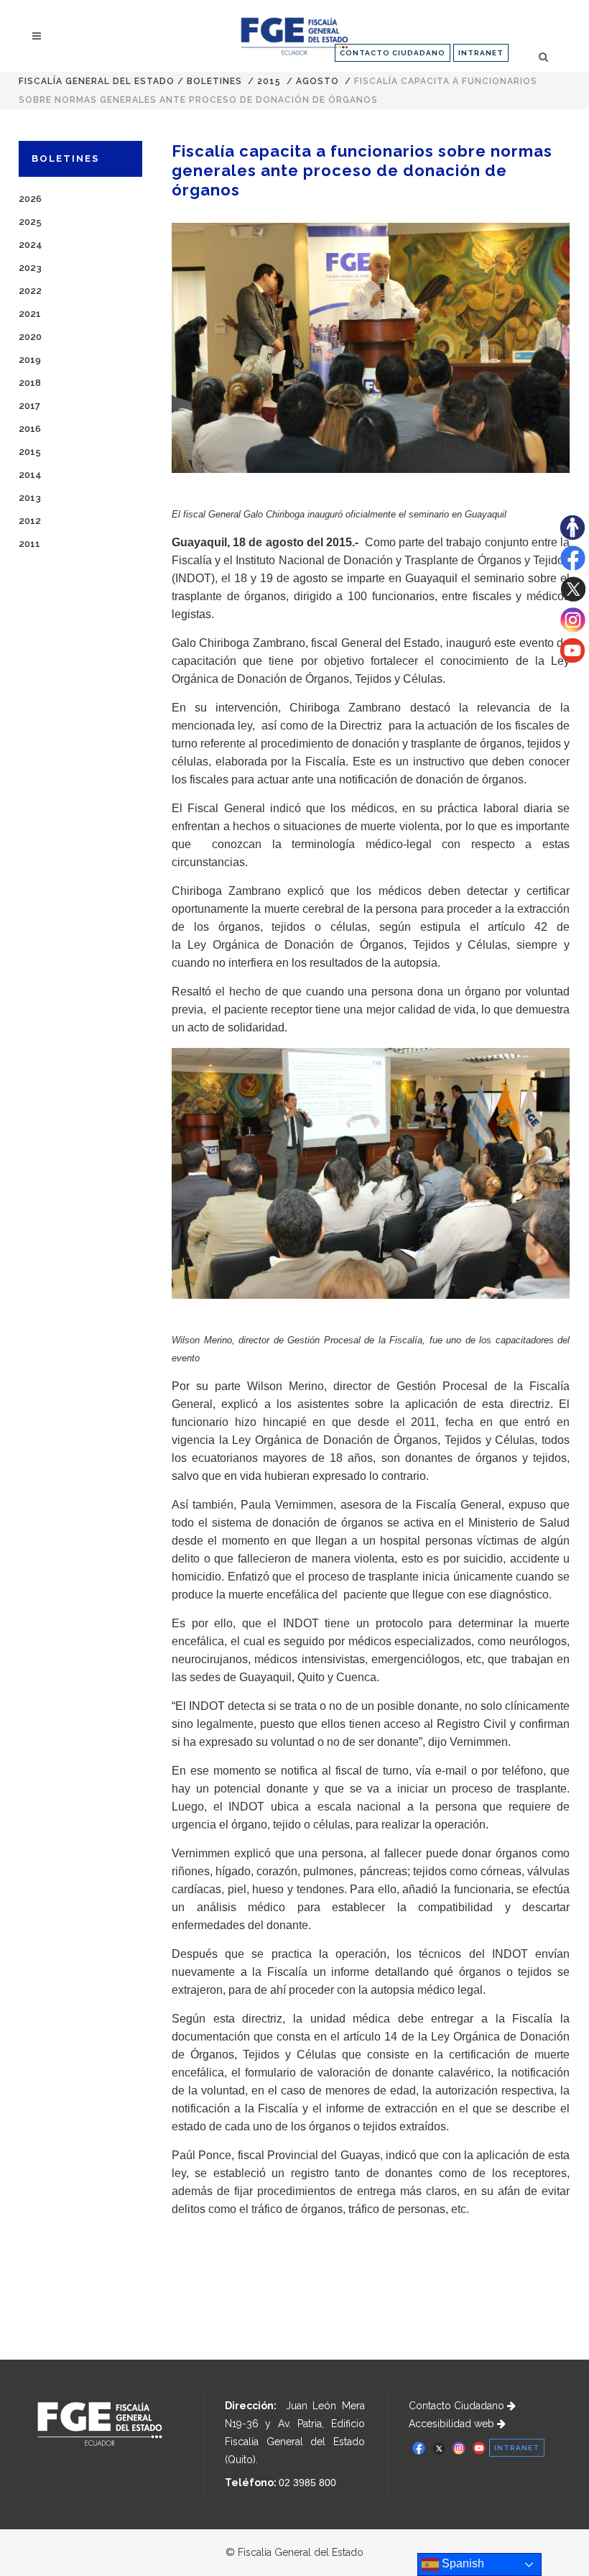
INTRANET (481, 53)
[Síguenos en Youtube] (572, 659)
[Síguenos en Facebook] (573, 567)
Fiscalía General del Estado (97, 81)
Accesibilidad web (453, 2424)
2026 (30, 199)
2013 (30, 498)
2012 (30, 521)
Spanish (462, 2563)
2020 (30, 337)
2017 (29, 406)
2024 (31, 245)
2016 (30, 429)
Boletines (214, 81)
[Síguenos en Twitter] (573, 598)
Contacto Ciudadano (458, 2406)
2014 (30, 475)
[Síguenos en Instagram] (573, 629)
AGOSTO (317, 81)
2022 (30, 291)
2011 (29, 544)
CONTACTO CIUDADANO (393, 53)
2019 (30, 360)
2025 (30, 222)
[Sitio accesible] (572, 536)
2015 (269, 81)
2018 (30, 383)
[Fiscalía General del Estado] (294, 36)
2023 (30, 268)
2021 (30, 314)
